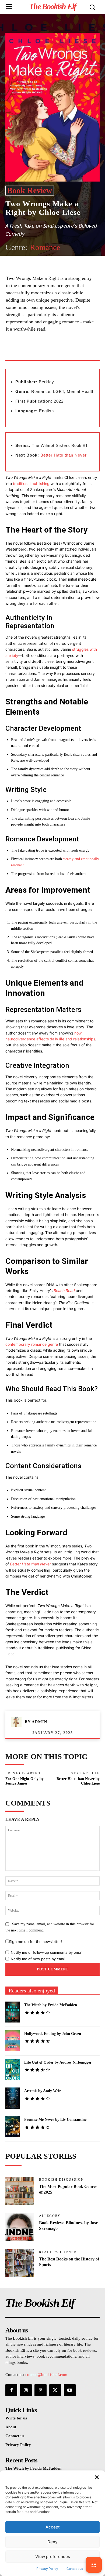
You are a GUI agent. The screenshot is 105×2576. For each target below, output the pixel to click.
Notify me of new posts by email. (39, 1959)
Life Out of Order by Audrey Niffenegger (58, 2062)
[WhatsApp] (65, 352)
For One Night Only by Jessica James (24, 1781)
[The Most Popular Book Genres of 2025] (20, 2191)
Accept (53, 2527)
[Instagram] (26, 2390)
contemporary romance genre (32, 1344)
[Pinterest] (52, 352)
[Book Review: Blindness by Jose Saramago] (20, 2227)
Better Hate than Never (64, 455)
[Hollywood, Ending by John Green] (13, 2041)
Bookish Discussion (62, 2180)
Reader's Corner (58, 2252)
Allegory (50, 2216)
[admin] (18, 1722)
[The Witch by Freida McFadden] (13, 2012)
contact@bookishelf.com (46, 2375)
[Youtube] (70, 2390)
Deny (52, 2542)
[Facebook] (28, 352)
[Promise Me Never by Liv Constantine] (13, 2127)
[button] (97, 2477)
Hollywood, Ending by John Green (53, 2034)
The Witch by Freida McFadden (51, 2005)
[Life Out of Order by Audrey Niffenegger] (13, 2069)
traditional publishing (31, 484)
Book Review (30, 190)
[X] (40, 352)
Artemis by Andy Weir (43, 2091)
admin (40, 1722)
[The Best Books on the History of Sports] (20, 2263)
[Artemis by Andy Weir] (13, 2098)
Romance (45, 247)
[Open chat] (94, 2565)
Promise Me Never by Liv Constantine (55, 2120)
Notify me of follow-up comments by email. (47, 1952)
